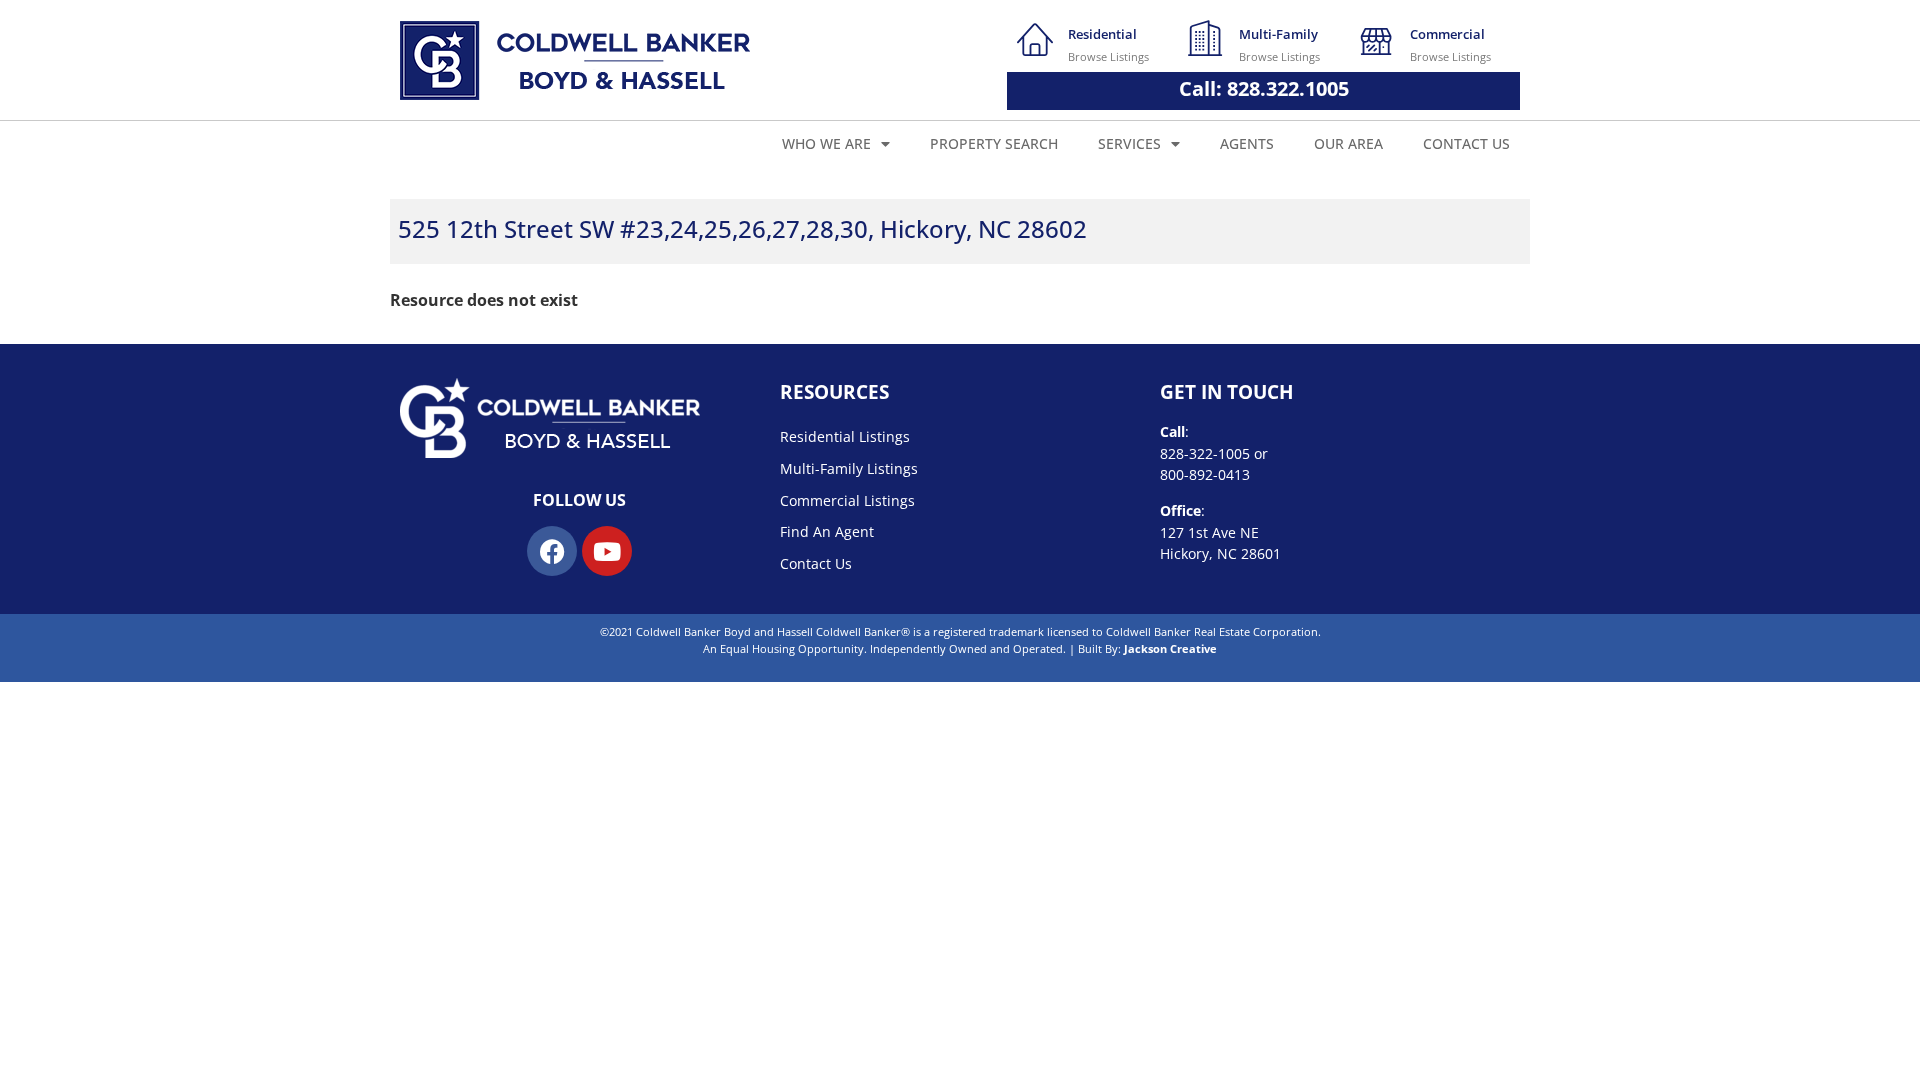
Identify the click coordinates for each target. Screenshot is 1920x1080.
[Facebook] (552, 551)
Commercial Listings (847, 500)
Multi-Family (1278, 34)
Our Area (1348, 143)
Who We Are (826, 143)
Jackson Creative (1170, 648)
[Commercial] (1377, 38)
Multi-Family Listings (849, 468)
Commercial (1447, 34)
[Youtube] (607, 551)
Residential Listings (845, 436)
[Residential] (1035, 38)
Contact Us (1466, 143)
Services (1129, 143)
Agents (1247, 143)
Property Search (994, 143)
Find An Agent (827, 531)
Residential (1102, 34)
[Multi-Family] (1206, 38)
